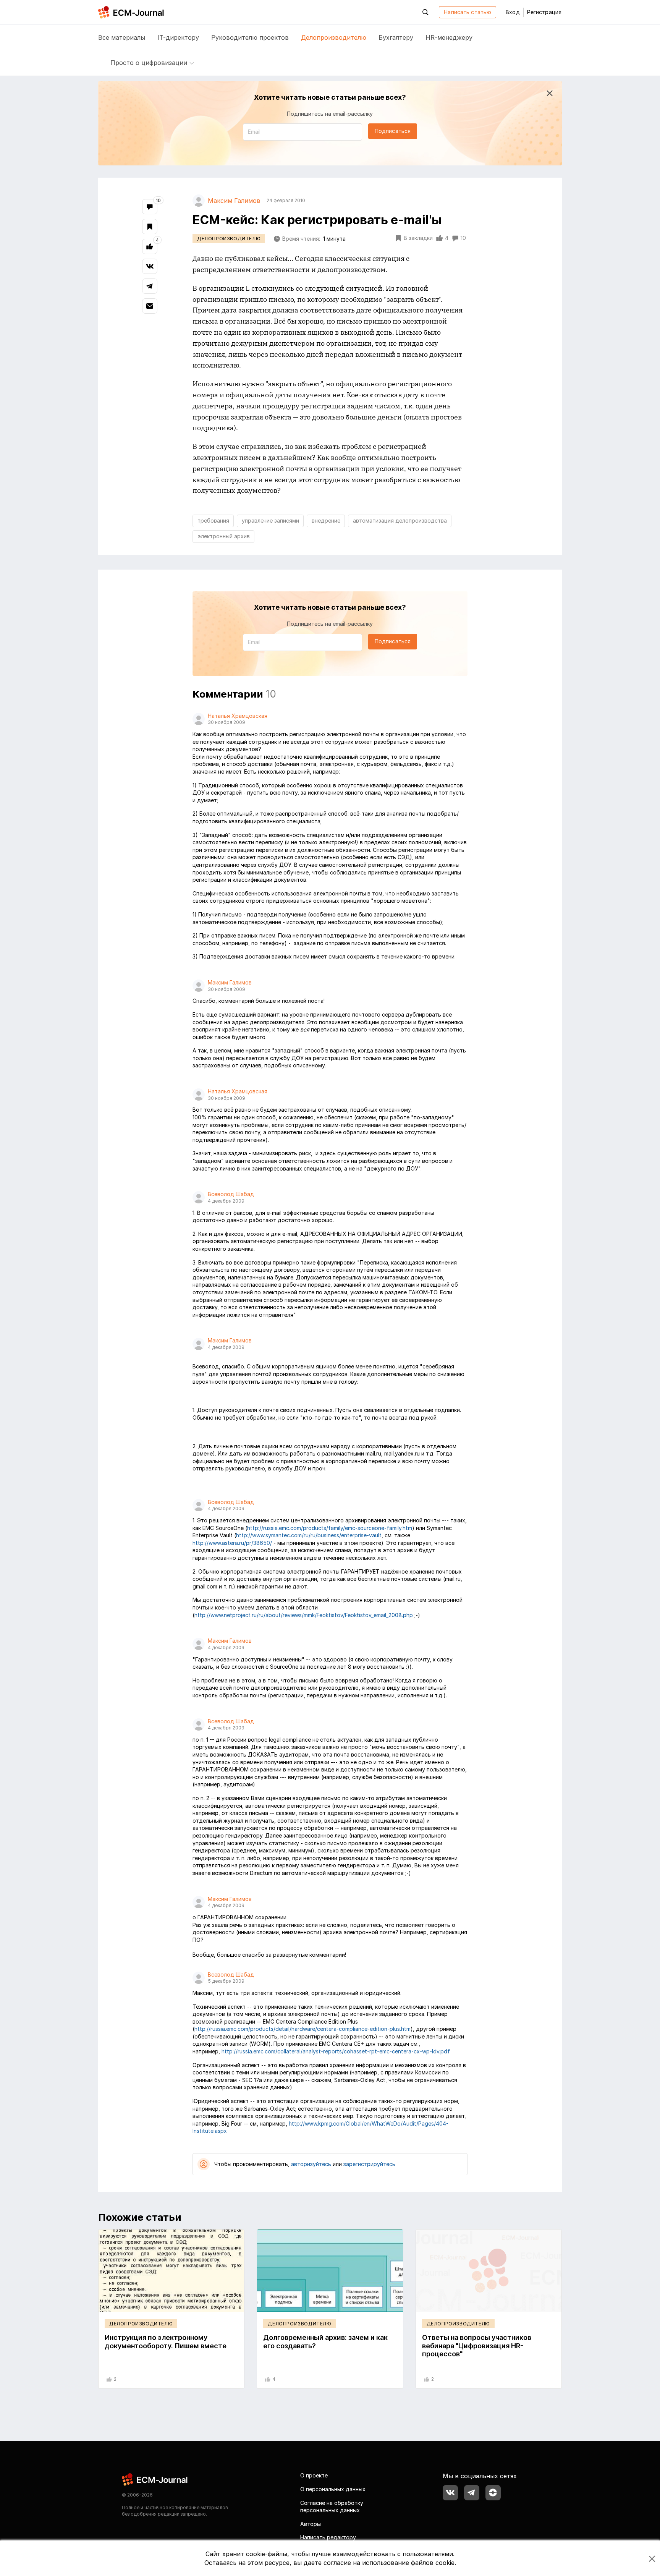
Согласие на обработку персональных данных (332, 2507)
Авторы (311, 2524)
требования (213, 521)
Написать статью (467, 12)
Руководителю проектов (250, 37)
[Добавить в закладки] (150, 227)
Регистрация (544, 12)
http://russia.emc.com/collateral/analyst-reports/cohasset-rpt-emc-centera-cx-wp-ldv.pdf (336, 2051)
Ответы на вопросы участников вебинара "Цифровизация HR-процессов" (477, 2346)
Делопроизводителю (334, 37)
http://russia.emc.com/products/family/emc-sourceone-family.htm (330, 1528)
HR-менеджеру (449, 37)
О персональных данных (333, 2489)
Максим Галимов (230, 982)
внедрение (326, 521)
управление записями (270, 521)
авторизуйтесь (311, 2164)
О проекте (314, 2475)
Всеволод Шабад (231, 1194)
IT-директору (178, 37)
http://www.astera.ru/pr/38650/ (232, 1543)
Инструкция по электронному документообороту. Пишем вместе (166, 2342)
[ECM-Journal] (155, 2479)
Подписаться (393, 131)
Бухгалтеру (396, 37)
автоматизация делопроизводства (400, 521)
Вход (513, 12)
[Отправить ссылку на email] (150, 306)
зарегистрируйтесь (369, 2164)
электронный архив (224, 536)
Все (122, 37)
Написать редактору (328, 2537)
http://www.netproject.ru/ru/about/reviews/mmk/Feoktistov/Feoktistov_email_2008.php (304, 1615)
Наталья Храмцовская (238, 716)
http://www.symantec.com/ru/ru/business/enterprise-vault (309, 1535)
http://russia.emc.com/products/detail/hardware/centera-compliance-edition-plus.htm (302, 2029)
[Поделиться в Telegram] (150, 286)
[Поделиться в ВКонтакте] (150, 266)
